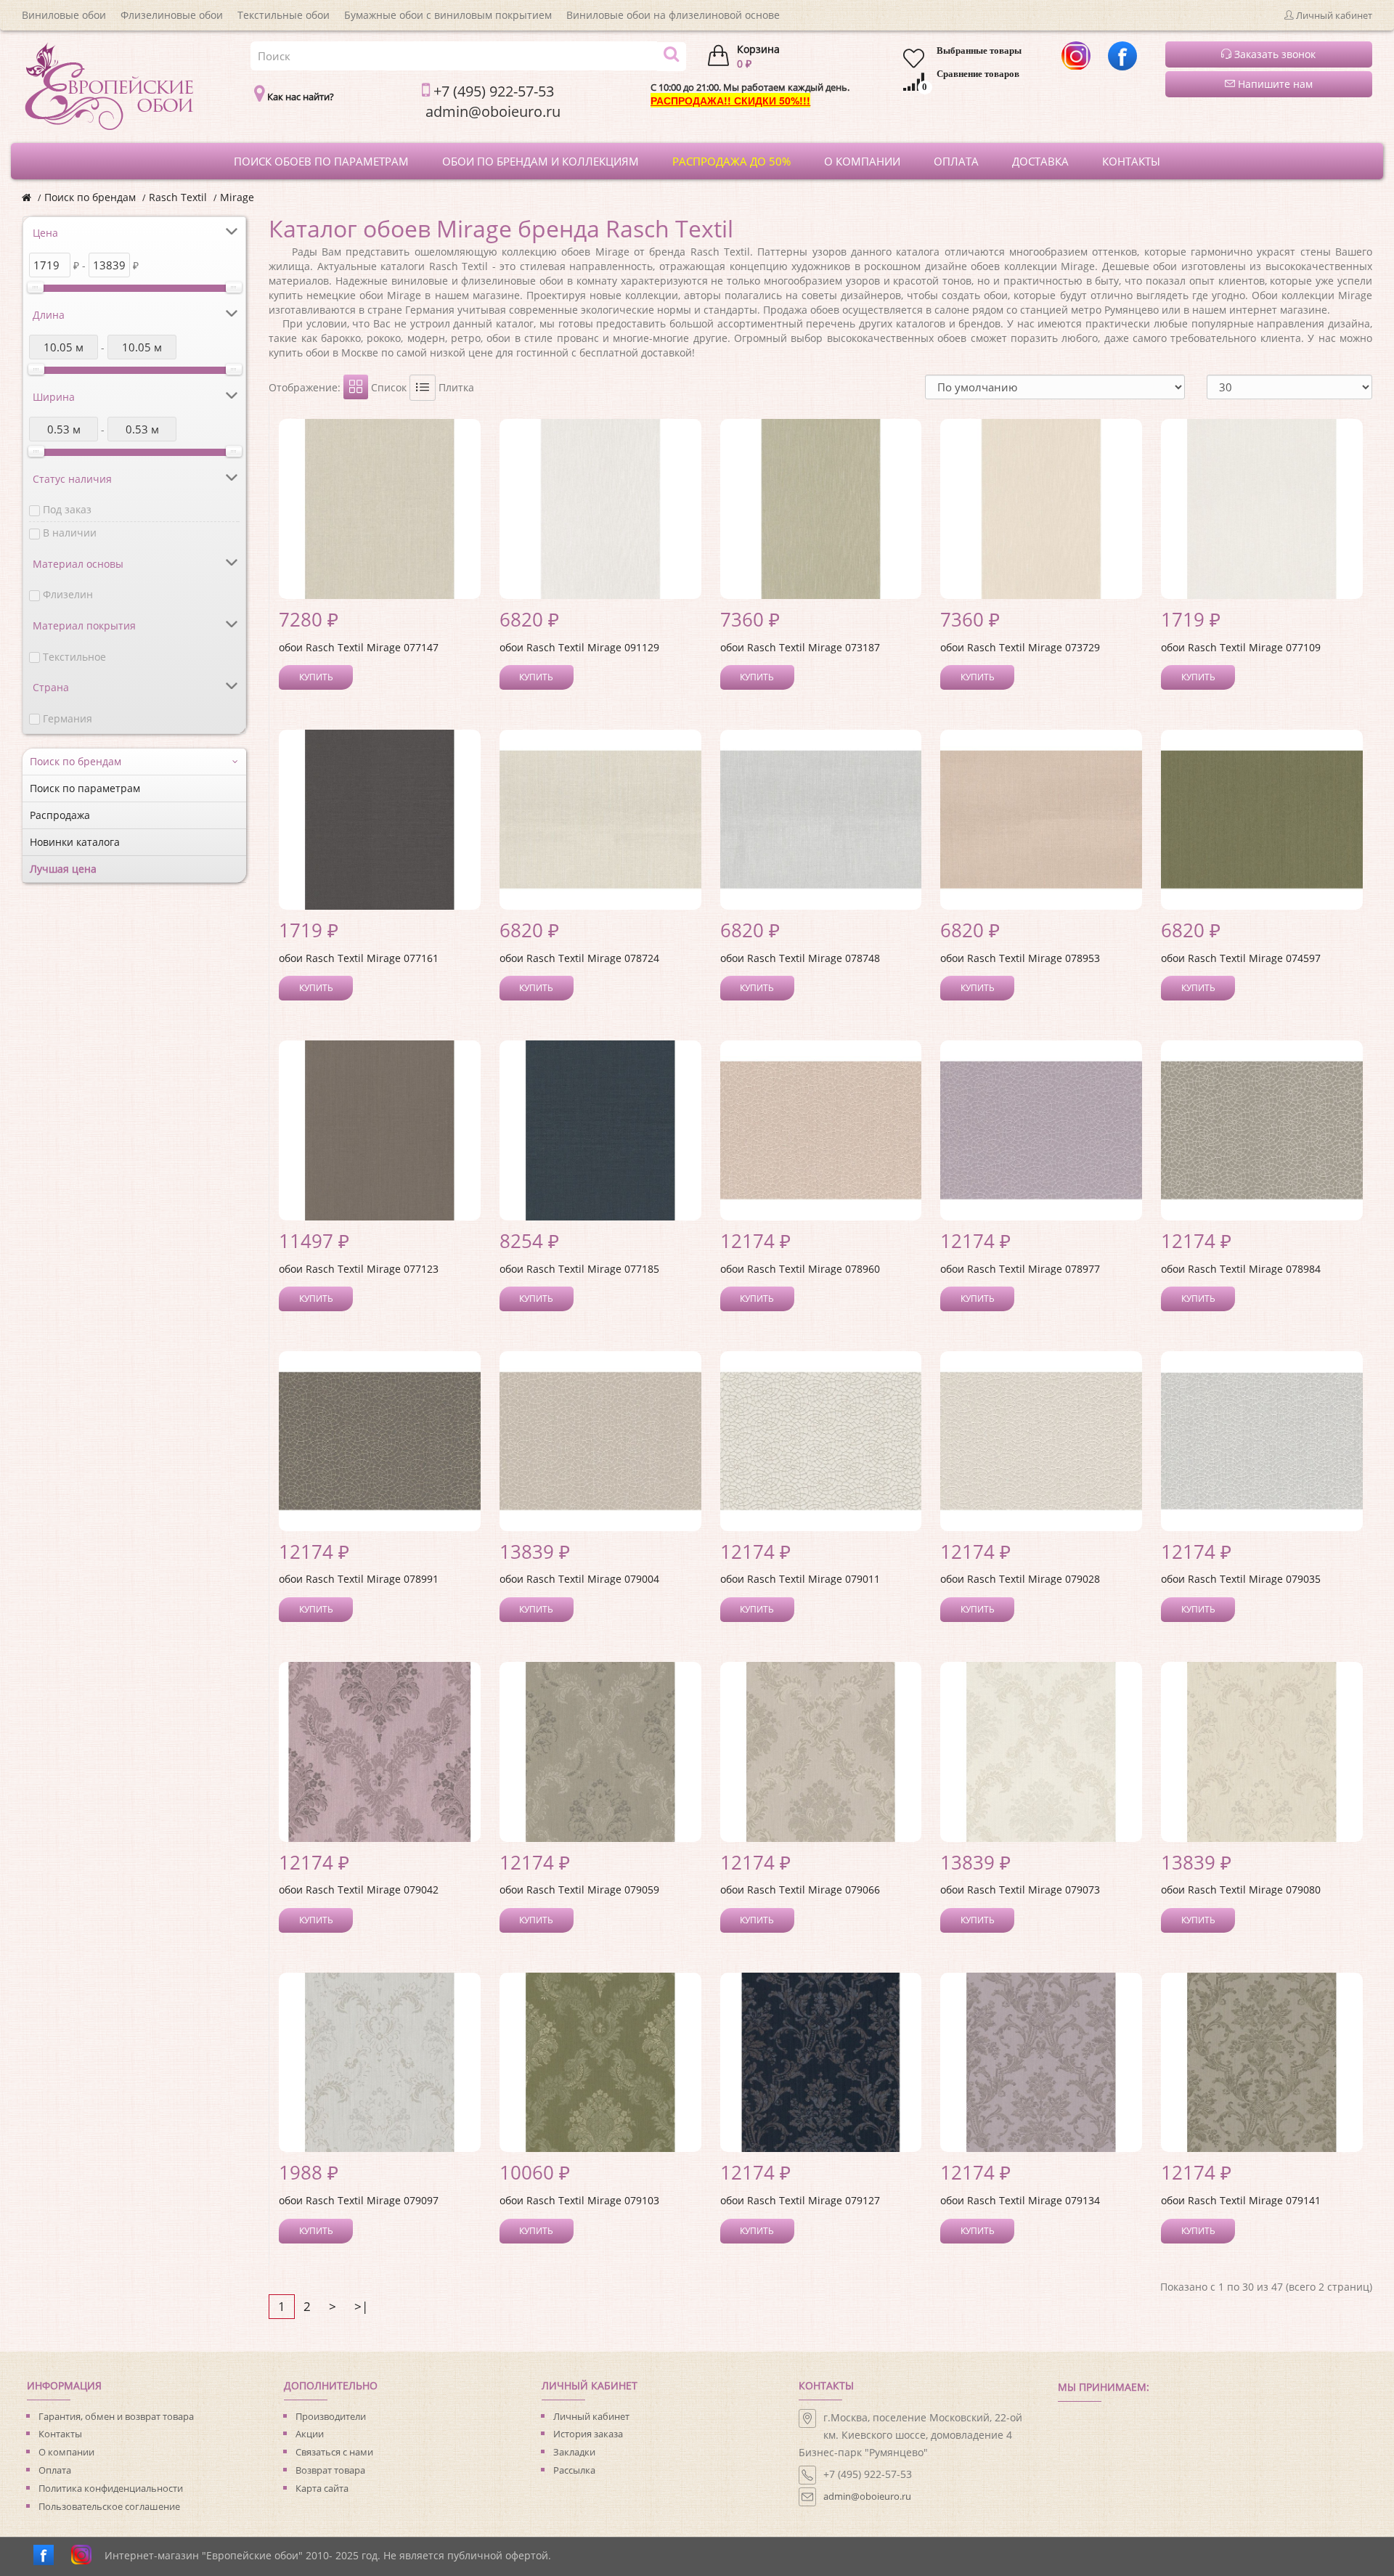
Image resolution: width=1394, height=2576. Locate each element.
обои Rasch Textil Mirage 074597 (1241, 958)
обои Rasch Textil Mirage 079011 (800, 1579)
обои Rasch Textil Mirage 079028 (1020, 1579)
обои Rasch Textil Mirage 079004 (579, 1579)
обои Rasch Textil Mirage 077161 (359, 958)
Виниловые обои (64, 15)
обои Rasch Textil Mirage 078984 (1241, 1269)
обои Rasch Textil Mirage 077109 (1241, 647)
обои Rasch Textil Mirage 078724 (579, 958)
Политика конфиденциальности (111, 2488)
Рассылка (574, 2470)
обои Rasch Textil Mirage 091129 (579, 647)
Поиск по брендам (90, 197)
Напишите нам (1274, 84)
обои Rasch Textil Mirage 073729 (1020, 647)
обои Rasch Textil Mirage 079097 (359, 2200)
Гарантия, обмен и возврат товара (116, 2416)
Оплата (55, 2470)
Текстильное (74, 657)
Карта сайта (322, 2488)
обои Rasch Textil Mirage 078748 (800, 958)
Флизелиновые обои (172, 15)
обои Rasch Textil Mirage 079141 (1241, 2200)
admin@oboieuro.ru (867, 2496)
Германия (68, 718)
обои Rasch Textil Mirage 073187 (800, 647)
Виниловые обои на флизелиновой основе (673, 15)
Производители (331, 2416)
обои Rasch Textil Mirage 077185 (579, 1269)
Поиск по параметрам (85, 788)
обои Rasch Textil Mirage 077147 (359, 647)
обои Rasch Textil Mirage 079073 (1020, 1890)
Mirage (237, 197)
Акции (310, 2434)
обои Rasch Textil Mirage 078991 (359, 1579)
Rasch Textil (178, 197)
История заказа (588, 2434)
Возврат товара (330, 2470)
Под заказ (67, 509)
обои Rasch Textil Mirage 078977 (1020, 1269)
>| (361, 2306)
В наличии (70, 533)
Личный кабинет (591, 2416)
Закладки (574, 2452)
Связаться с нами (334, 2452)
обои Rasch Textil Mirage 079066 (800, 1890)
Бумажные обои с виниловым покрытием (448, 15)
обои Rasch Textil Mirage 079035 (1241, 1579)
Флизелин (68, 594)
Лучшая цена (63, 869)
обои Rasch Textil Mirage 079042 (359, 1890)
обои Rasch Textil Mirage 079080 (1241, 1890)
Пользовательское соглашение (109, 2506)
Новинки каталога (75, 842)
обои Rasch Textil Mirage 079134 (1020, 2200)
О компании (66, 2452)
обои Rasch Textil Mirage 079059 (579, 1890)
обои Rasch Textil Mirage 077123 (359, 1269)
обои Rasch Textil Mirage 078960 (800, 1269)
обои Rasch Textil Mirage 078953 (1020, 958)
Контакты (60, 2434)
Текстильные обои (284, 15)
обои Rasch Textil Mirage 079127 (800, 2200)
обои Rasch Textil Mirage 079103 (579, 2200)
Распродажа (60, 815)
